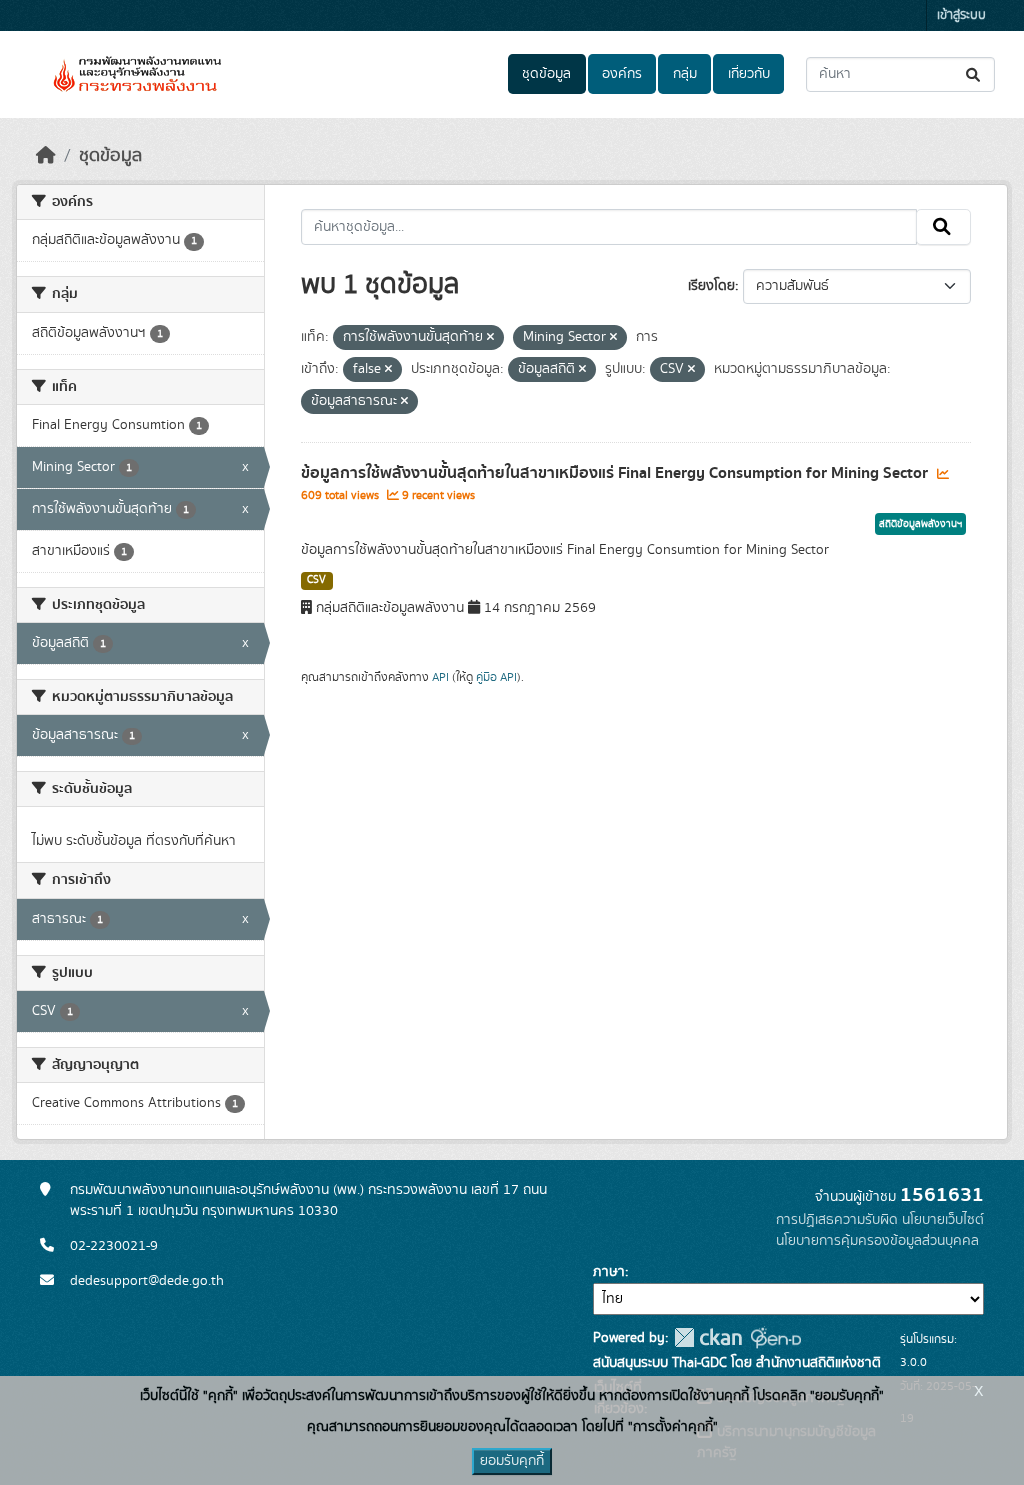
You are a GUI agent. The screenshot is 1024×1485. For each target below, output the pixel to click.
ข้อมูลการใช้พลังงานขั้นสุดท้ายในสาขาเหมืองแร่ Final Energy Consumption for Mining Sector (616, 473)
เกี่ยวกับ (749, 74)
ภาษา (609, 1272)
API (440, 677)
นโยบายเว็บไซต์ (943, 1220)
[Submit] (974, 74)
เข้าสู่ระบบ (961, 15)
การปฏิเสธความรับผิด (837, 1220)
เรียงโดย (711, 286)
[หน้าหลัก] (46, 156)
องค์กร (622, 74)
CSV (316, 580)
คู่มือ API (496, 677)
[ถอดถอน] (490, 338)
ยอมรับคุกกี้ (512, 1461)
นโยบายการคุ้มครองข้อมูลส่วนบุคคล (877, 1241)
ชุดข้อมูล (546, 74)
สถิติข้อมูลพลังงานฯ (920, 524)
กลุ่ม (685, 74)
